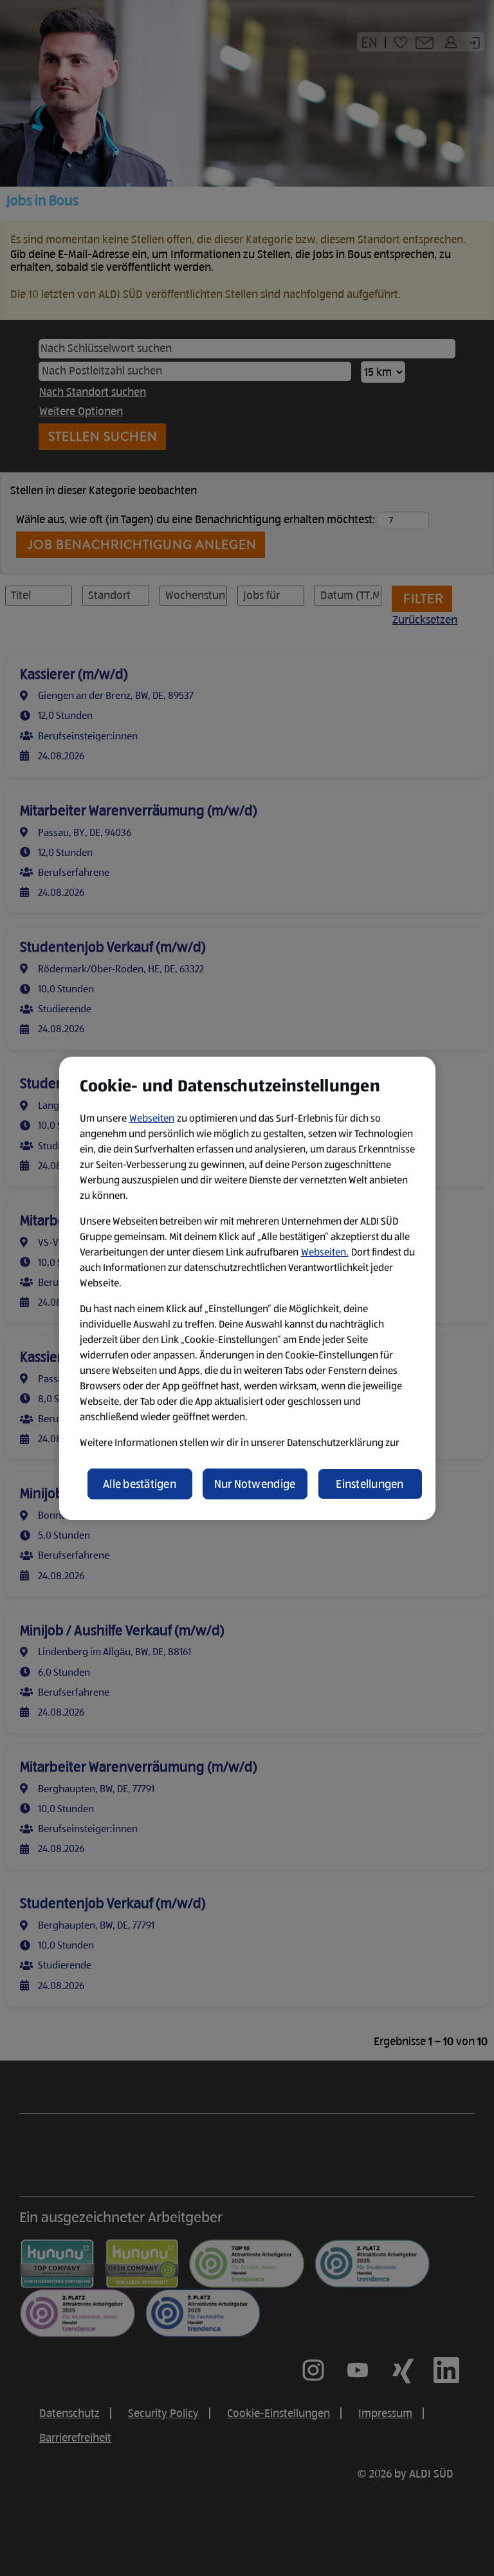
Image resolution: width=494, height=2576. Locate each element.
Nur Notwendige (255, 1484)
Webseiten (152, 1118)
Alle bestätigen (140, 1484)
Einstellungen (370, 1484)
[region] (247, 1288)
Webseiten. (325, 1252)
